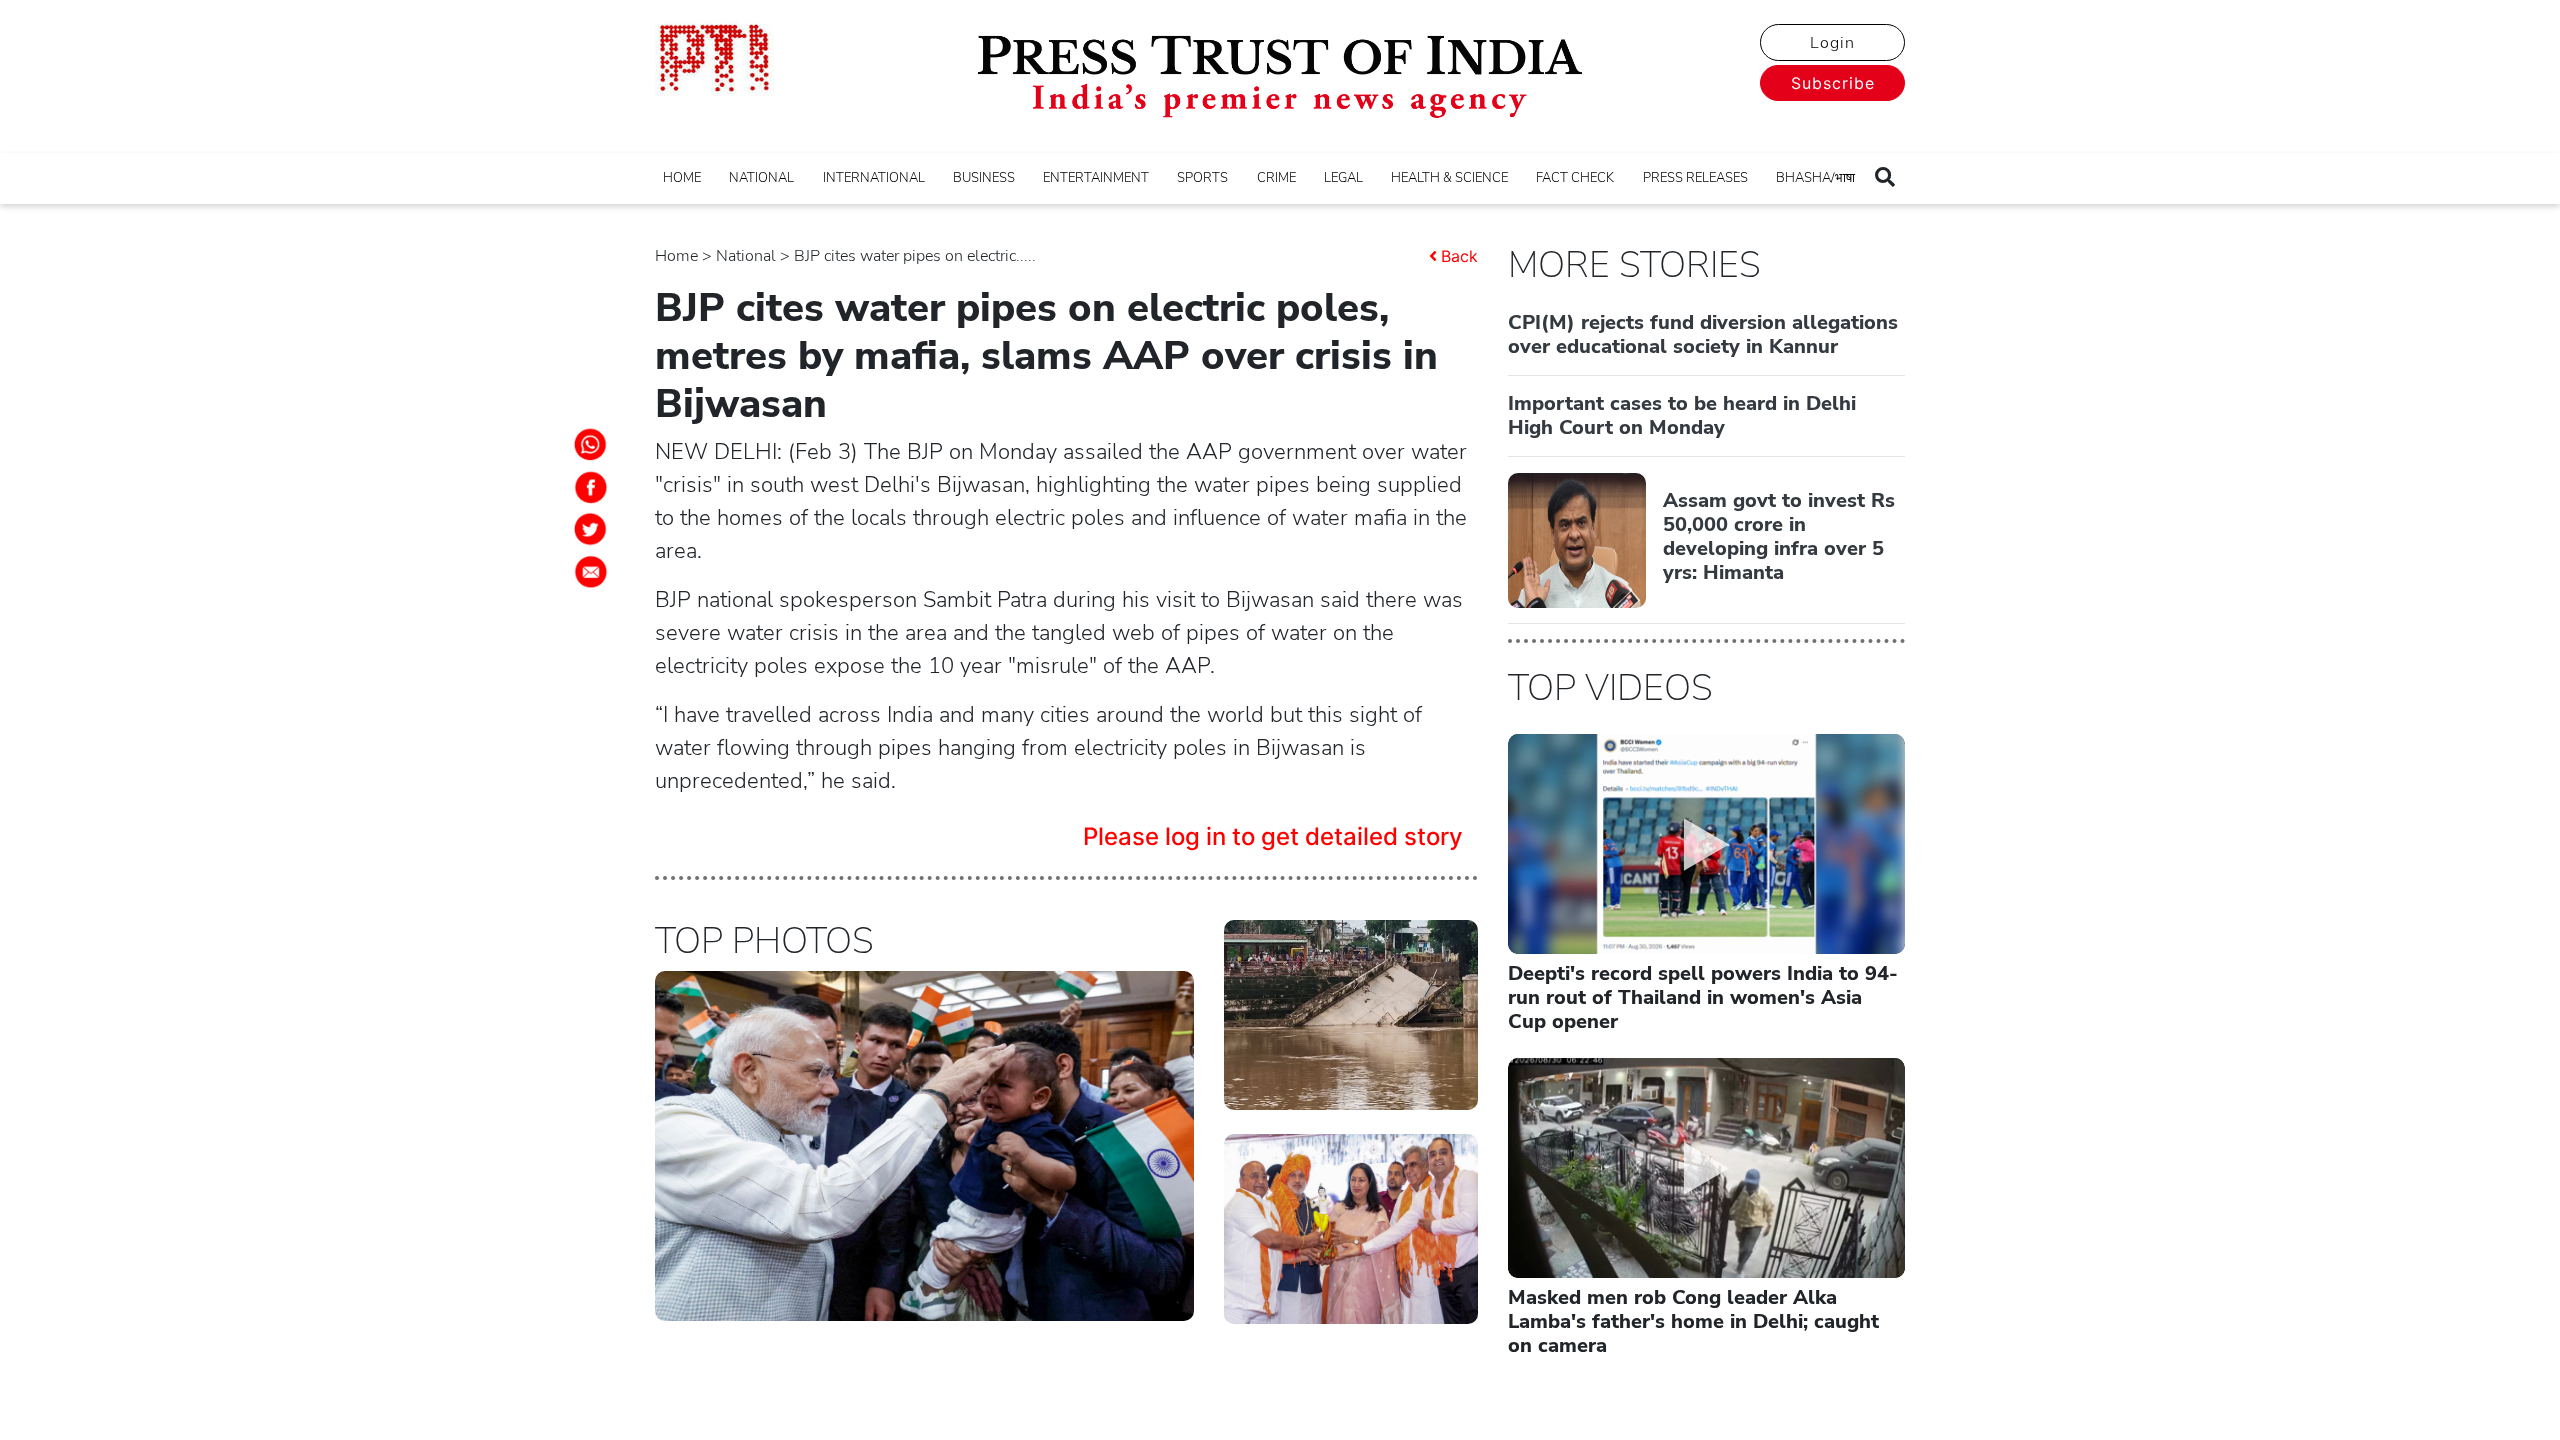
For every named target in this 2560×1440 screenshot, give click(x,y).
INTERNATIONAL (874, 178)
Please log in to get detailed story (1273, 836)
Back (1459, 256)
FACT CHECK (1575, 178)
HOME (682, 178)
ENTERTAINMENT (1096, 178)
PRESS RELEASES (1695, 178)
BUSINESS (984, 178)
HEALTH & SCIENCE (1449, 178)
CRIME (1276, 178)
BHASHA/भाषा (1815, 178)
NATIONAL (761, 178)
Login (1832, 43)
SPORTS (1202, 178)
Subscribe (1833, 83)
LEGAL (1343, 178)
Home (676, 256)
